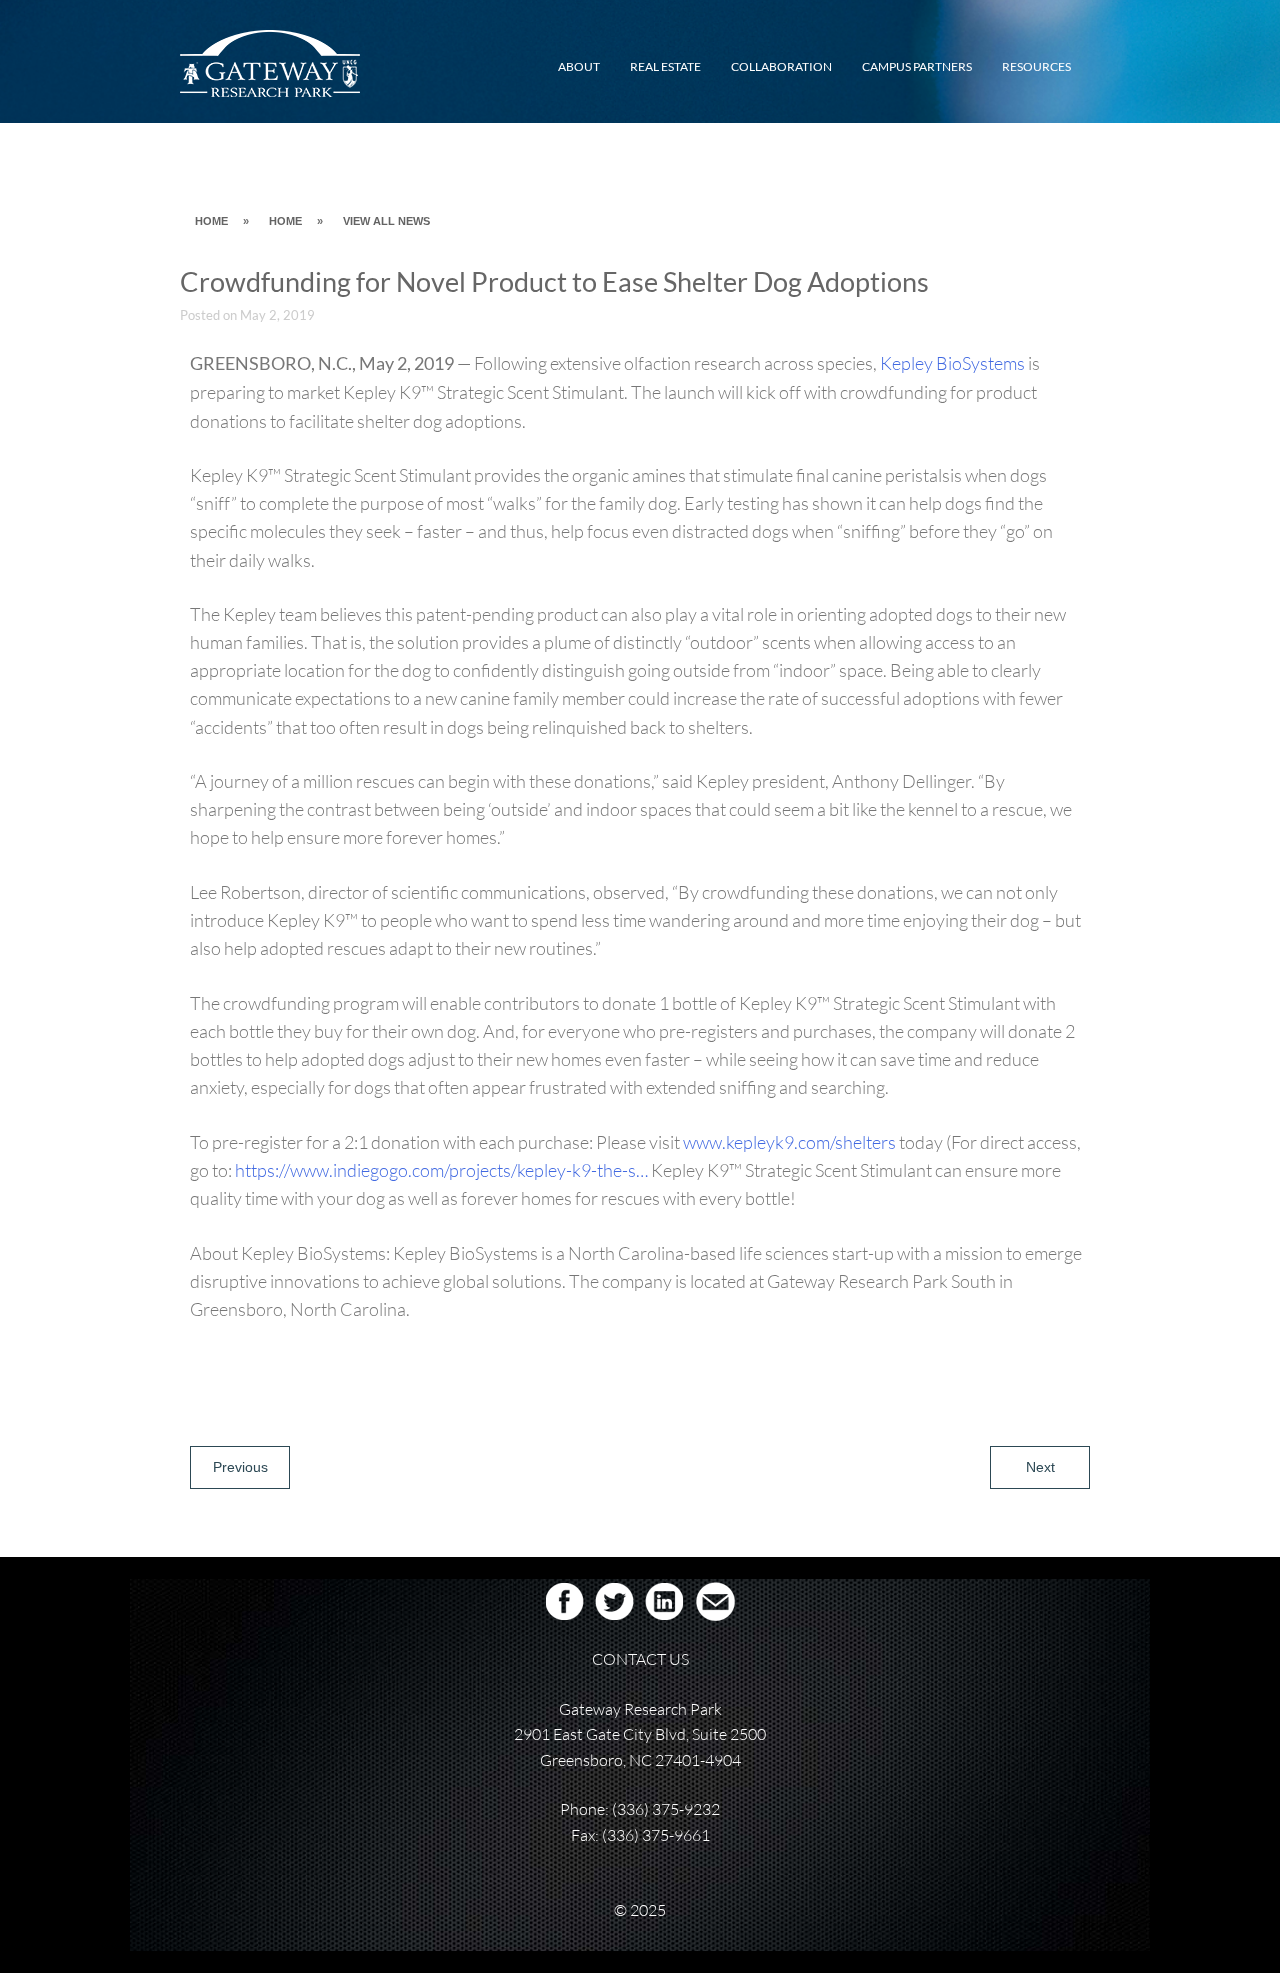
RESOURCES (1036, 66)
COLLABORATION (781, 66)
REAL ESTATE (665, 66)
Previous (240, 1467)
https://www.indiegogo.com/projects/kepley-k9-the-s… (441, 1170)
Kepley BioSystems (952, 363)
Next (1040, 1467)
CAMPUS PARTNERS (917, 66)
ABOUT (579, 66)
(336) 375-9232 (666, 1809)
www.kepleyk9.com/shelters (789, 1142)
